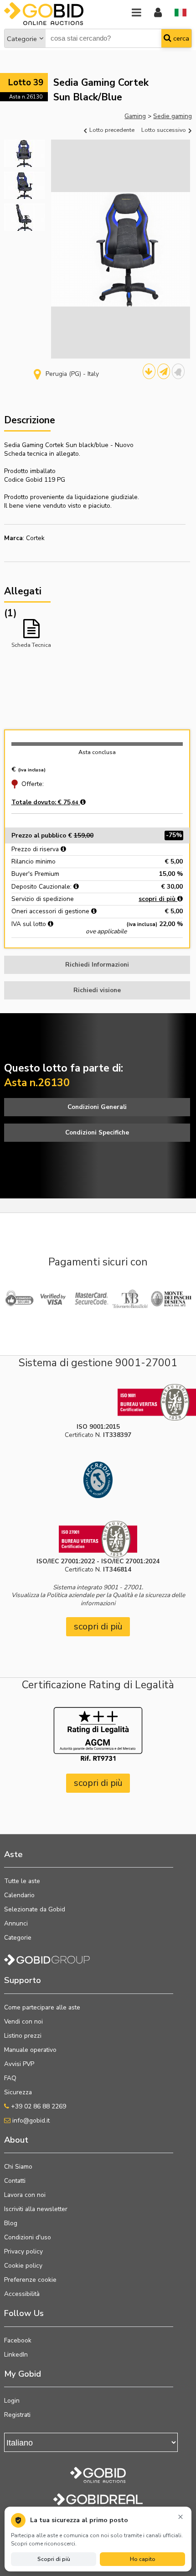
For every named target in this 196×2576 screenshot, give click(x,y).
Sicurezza (18, 2092)
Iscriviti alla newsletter (36, 2209)
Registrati (17, 2415)
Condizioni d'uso (28, 2237)
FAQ (10, 2078)
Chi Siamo (18, 2167)
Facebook (18, 2340)
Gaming (135, 116)
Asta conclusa (97, 752)
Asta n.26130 (26, 97)
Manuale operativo (30, 2050)
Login (12, 2401)
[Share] (164, 371)
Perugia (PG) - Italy (72, 374)
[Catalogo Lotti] (149, 371)
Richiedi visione (97, 990)
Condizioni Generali (97, 1107)
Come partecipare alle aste (42, 2007)
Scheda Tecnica (31, 645)
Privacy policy (23, 2251)
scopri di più (158, 899)
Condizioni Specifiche (97, 1132)
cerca (180, 38)
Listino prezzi (23, 2036)
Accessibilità (22, 2294)
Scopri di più (54, 2559)
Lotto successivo (164, 130)
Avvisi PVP (19, 2064)
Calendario (19, 1895)
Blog (11, 2223)
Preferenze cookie (30, 2280)
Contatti (15, 2181)
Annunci (16, 1923)
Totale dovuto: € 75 (45, 802)
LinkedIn (16, 2355)
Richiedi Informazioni (97, 965)
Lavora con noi (25, 2195)
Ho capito (143, 2559)
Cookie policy (23, 2266)
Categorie (22, 39)
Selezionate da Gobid (35, 1909)
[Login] (158, 13)
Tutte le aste (22, 1881)
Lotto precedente (111, 130)
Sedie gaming (173, 116)
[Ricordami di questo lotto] (178, 371)
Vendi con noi (23, 2022)
